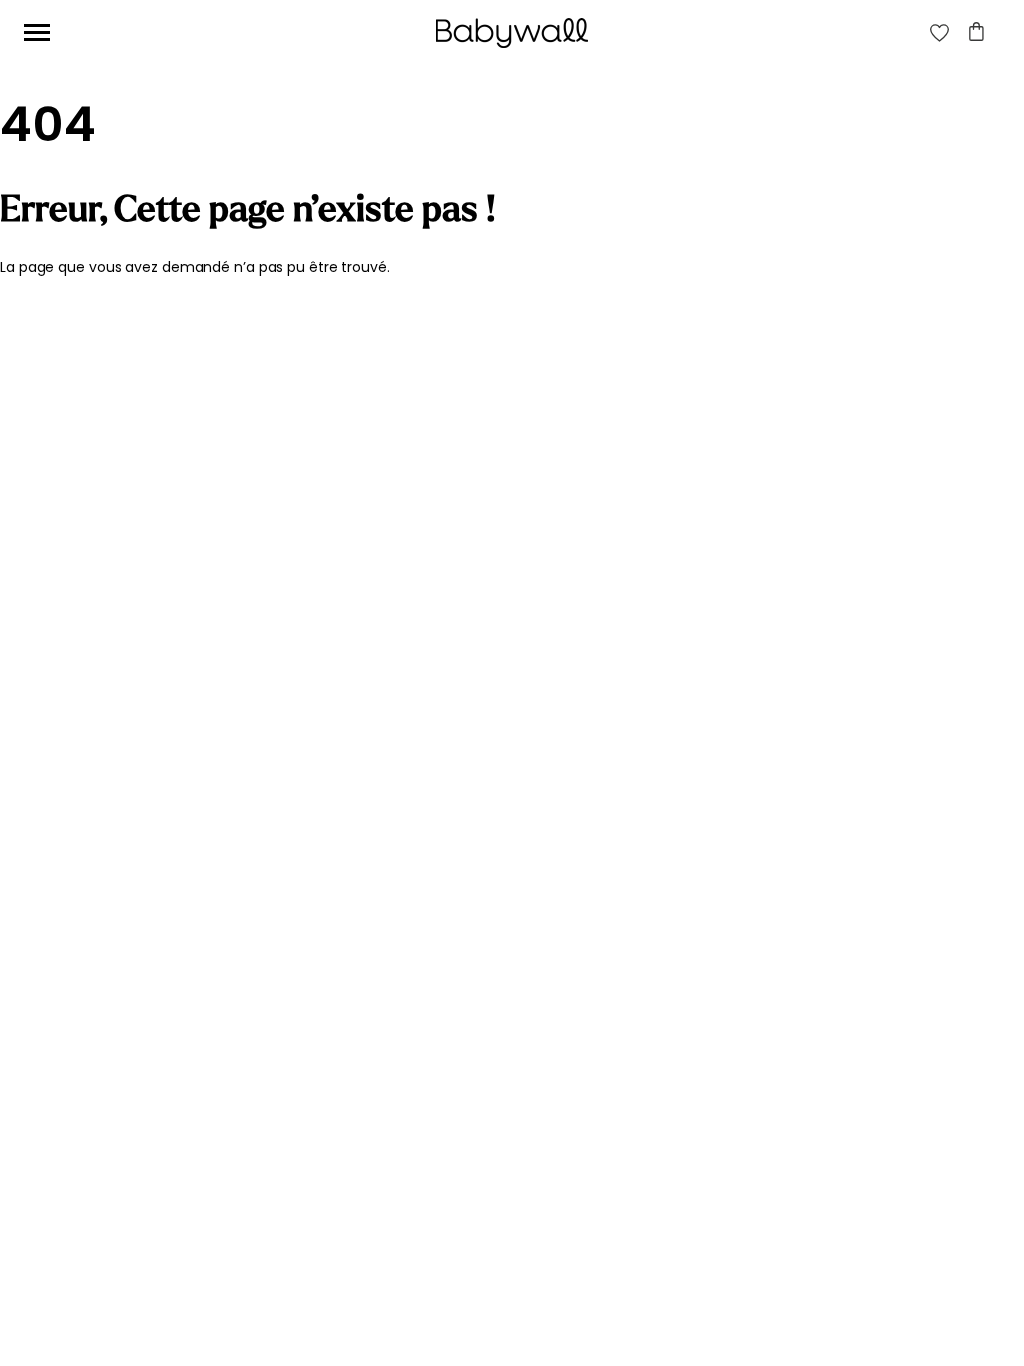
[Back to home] (512, 33)
